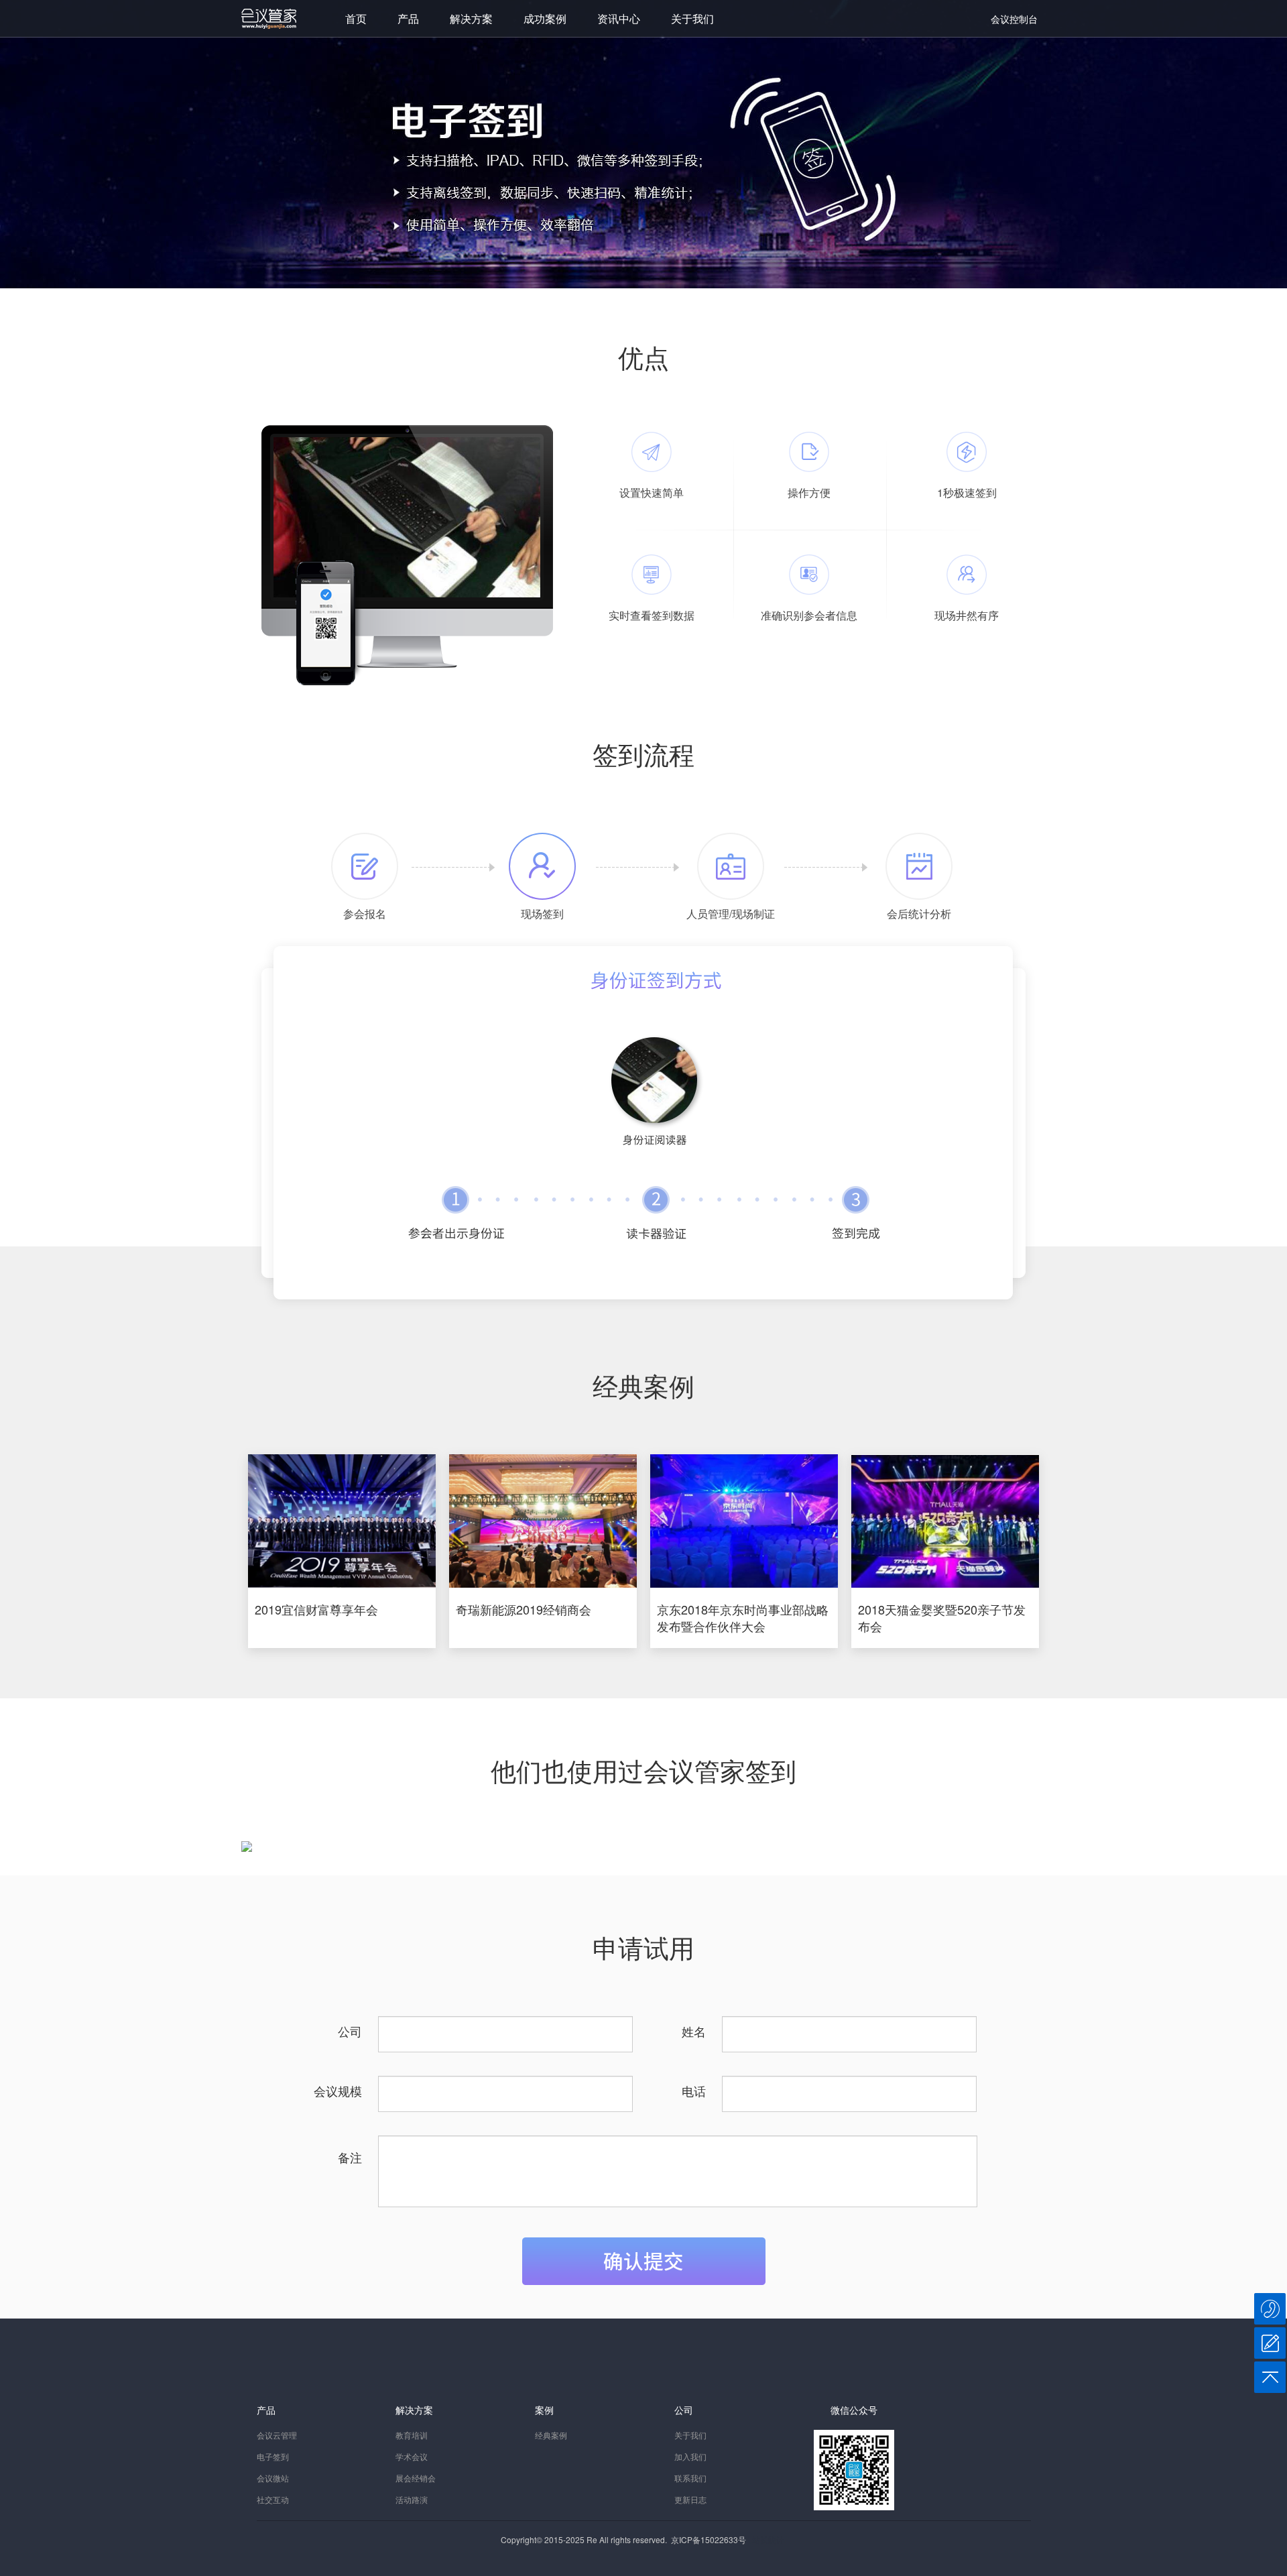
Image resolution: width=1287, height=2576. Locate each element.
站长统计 (768, 2539)
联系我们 (690, 2478)
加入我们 (690, 2456)
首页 (356, 18)
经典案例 (551, 2435)
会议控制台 (1014, 19)
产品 (408, 18)
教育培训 (412, 2435)
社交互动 (273, 2499)
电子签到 (273, 2456)
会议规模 (338, 2091)
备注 (350, 2157)
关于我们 (692, 18)
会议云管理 (277, 2435)
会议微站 (273, 2478)
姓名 (694, 2031)
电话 (694, 2091)
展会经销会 (416, 2478)
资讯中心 (619, 18)
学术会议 (412, 2456)
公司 (350, 2031)
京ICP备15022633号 (709, 2539)
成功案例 (545, 18)
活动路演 (412, 2499)
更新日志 (690, 2499)
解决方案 (471, 18)
